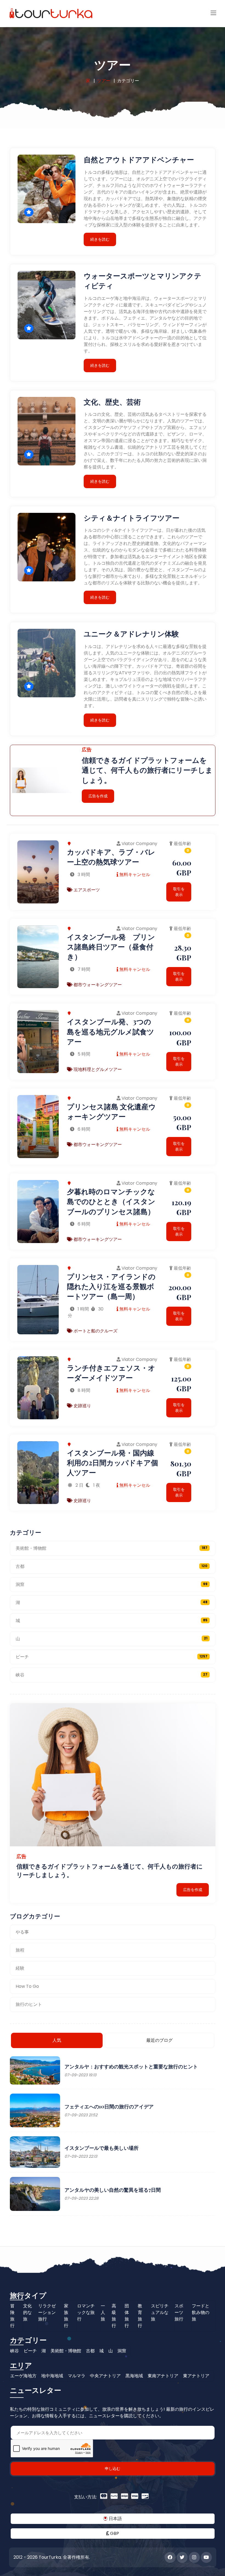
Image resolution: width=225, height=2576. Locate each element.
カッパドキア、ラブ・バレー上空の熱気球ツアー (111, 857)
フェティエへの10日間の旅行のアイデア (109, 2106)
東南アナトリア (163, 2376)
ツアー (104, 81)
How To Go (27, 1986)
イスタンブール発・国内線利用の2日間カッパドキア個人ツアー (113, 1463)
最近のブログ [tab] (159, 2040)
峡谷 (112, 1675)
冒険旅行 (12, 2316)
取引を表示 (179, 892)
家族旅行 (66, 2316)
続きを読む (100, 239)
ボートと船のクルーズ (95, 1331)
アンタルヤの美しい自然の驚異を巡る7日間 (113, 2190)
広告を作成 (98, 796)
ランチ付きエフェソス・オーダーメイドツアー (111, 1373)
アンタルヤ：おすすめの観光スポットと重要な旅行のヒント (131, 2066)
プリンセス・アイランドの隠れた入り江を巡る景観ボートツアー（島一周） (111, 1286)
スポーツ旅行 (179, 2312)
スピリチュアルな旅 (160, 2312)
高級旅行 (114, 2316)
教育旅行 (140, 2316)
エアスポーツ (86, 890)
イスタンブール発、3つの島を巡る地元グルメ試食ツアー (111, 1031)
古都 (112, 1566)
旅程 (20, 1950)
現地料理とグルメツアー (97, 1069)
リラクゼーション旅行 (47, 2312)
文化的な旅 (27, 2312)
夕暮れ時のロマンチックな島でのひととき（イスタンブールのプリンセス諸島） (111, 1201)
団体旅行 (127, 2316)
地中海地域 (52, 2376)
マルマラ (77, 2376)
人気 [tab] (57, 2040)
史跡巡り (82, 1406)
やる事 (22, 1932)
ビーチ (112, 1657)
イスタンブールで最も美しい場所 (102, 2148)
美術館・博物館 (112, 1548)
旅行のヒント (29, 2004)
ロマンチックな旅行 (86, 2312)
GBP (114, 2533)
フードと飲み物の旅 (201, 2312)
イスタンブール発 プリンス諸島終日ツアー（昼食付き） (111, 947)
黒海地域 (134, 2376)
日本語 (115, 2519)
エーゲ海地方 (23, 2376)
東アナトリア (196, 2376)
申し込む (113, 2469)
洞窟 (112, 1584)
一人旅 (103, 2312)
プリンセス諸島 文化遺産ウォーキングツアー (111, 1111)
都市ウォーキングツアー (97, 985)
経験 (20, 1968)
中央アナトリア (105, 2376)
